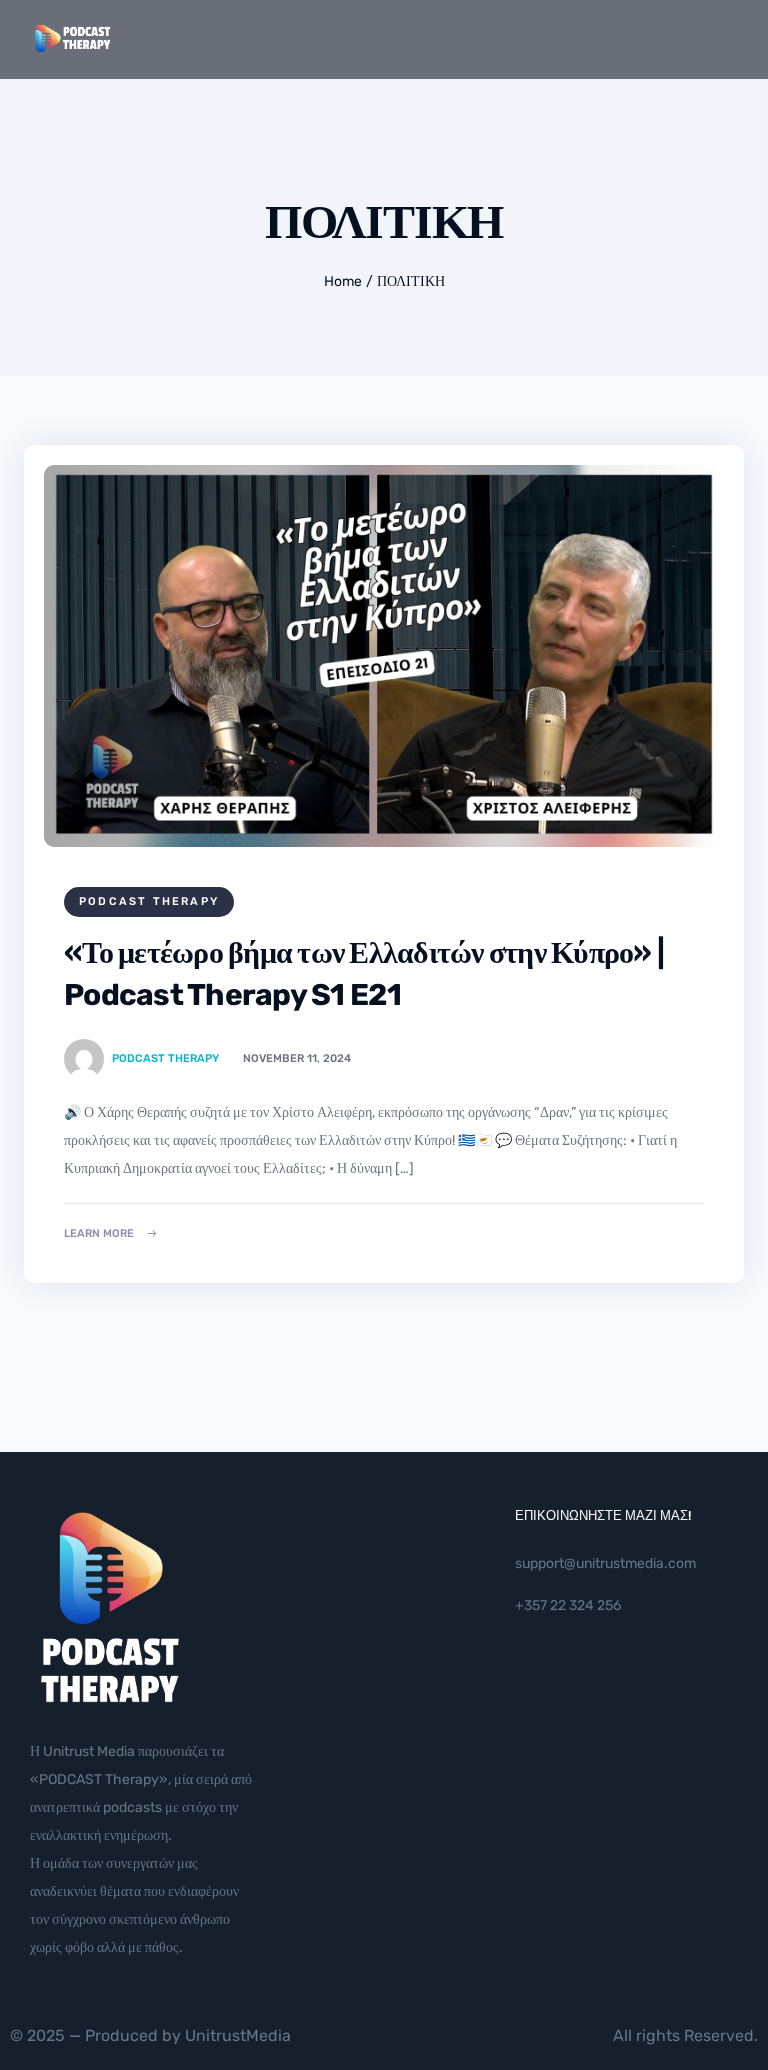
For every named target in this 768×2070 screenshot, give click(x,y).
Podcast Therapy (149, 901)
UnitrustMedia (238, 2035)
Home (343, 281)
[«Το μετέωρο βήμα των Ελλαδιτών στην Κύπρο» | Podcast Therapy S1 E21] (384, 656)
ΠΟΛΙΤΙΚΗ (411, 281)
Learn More (99, 1233)
